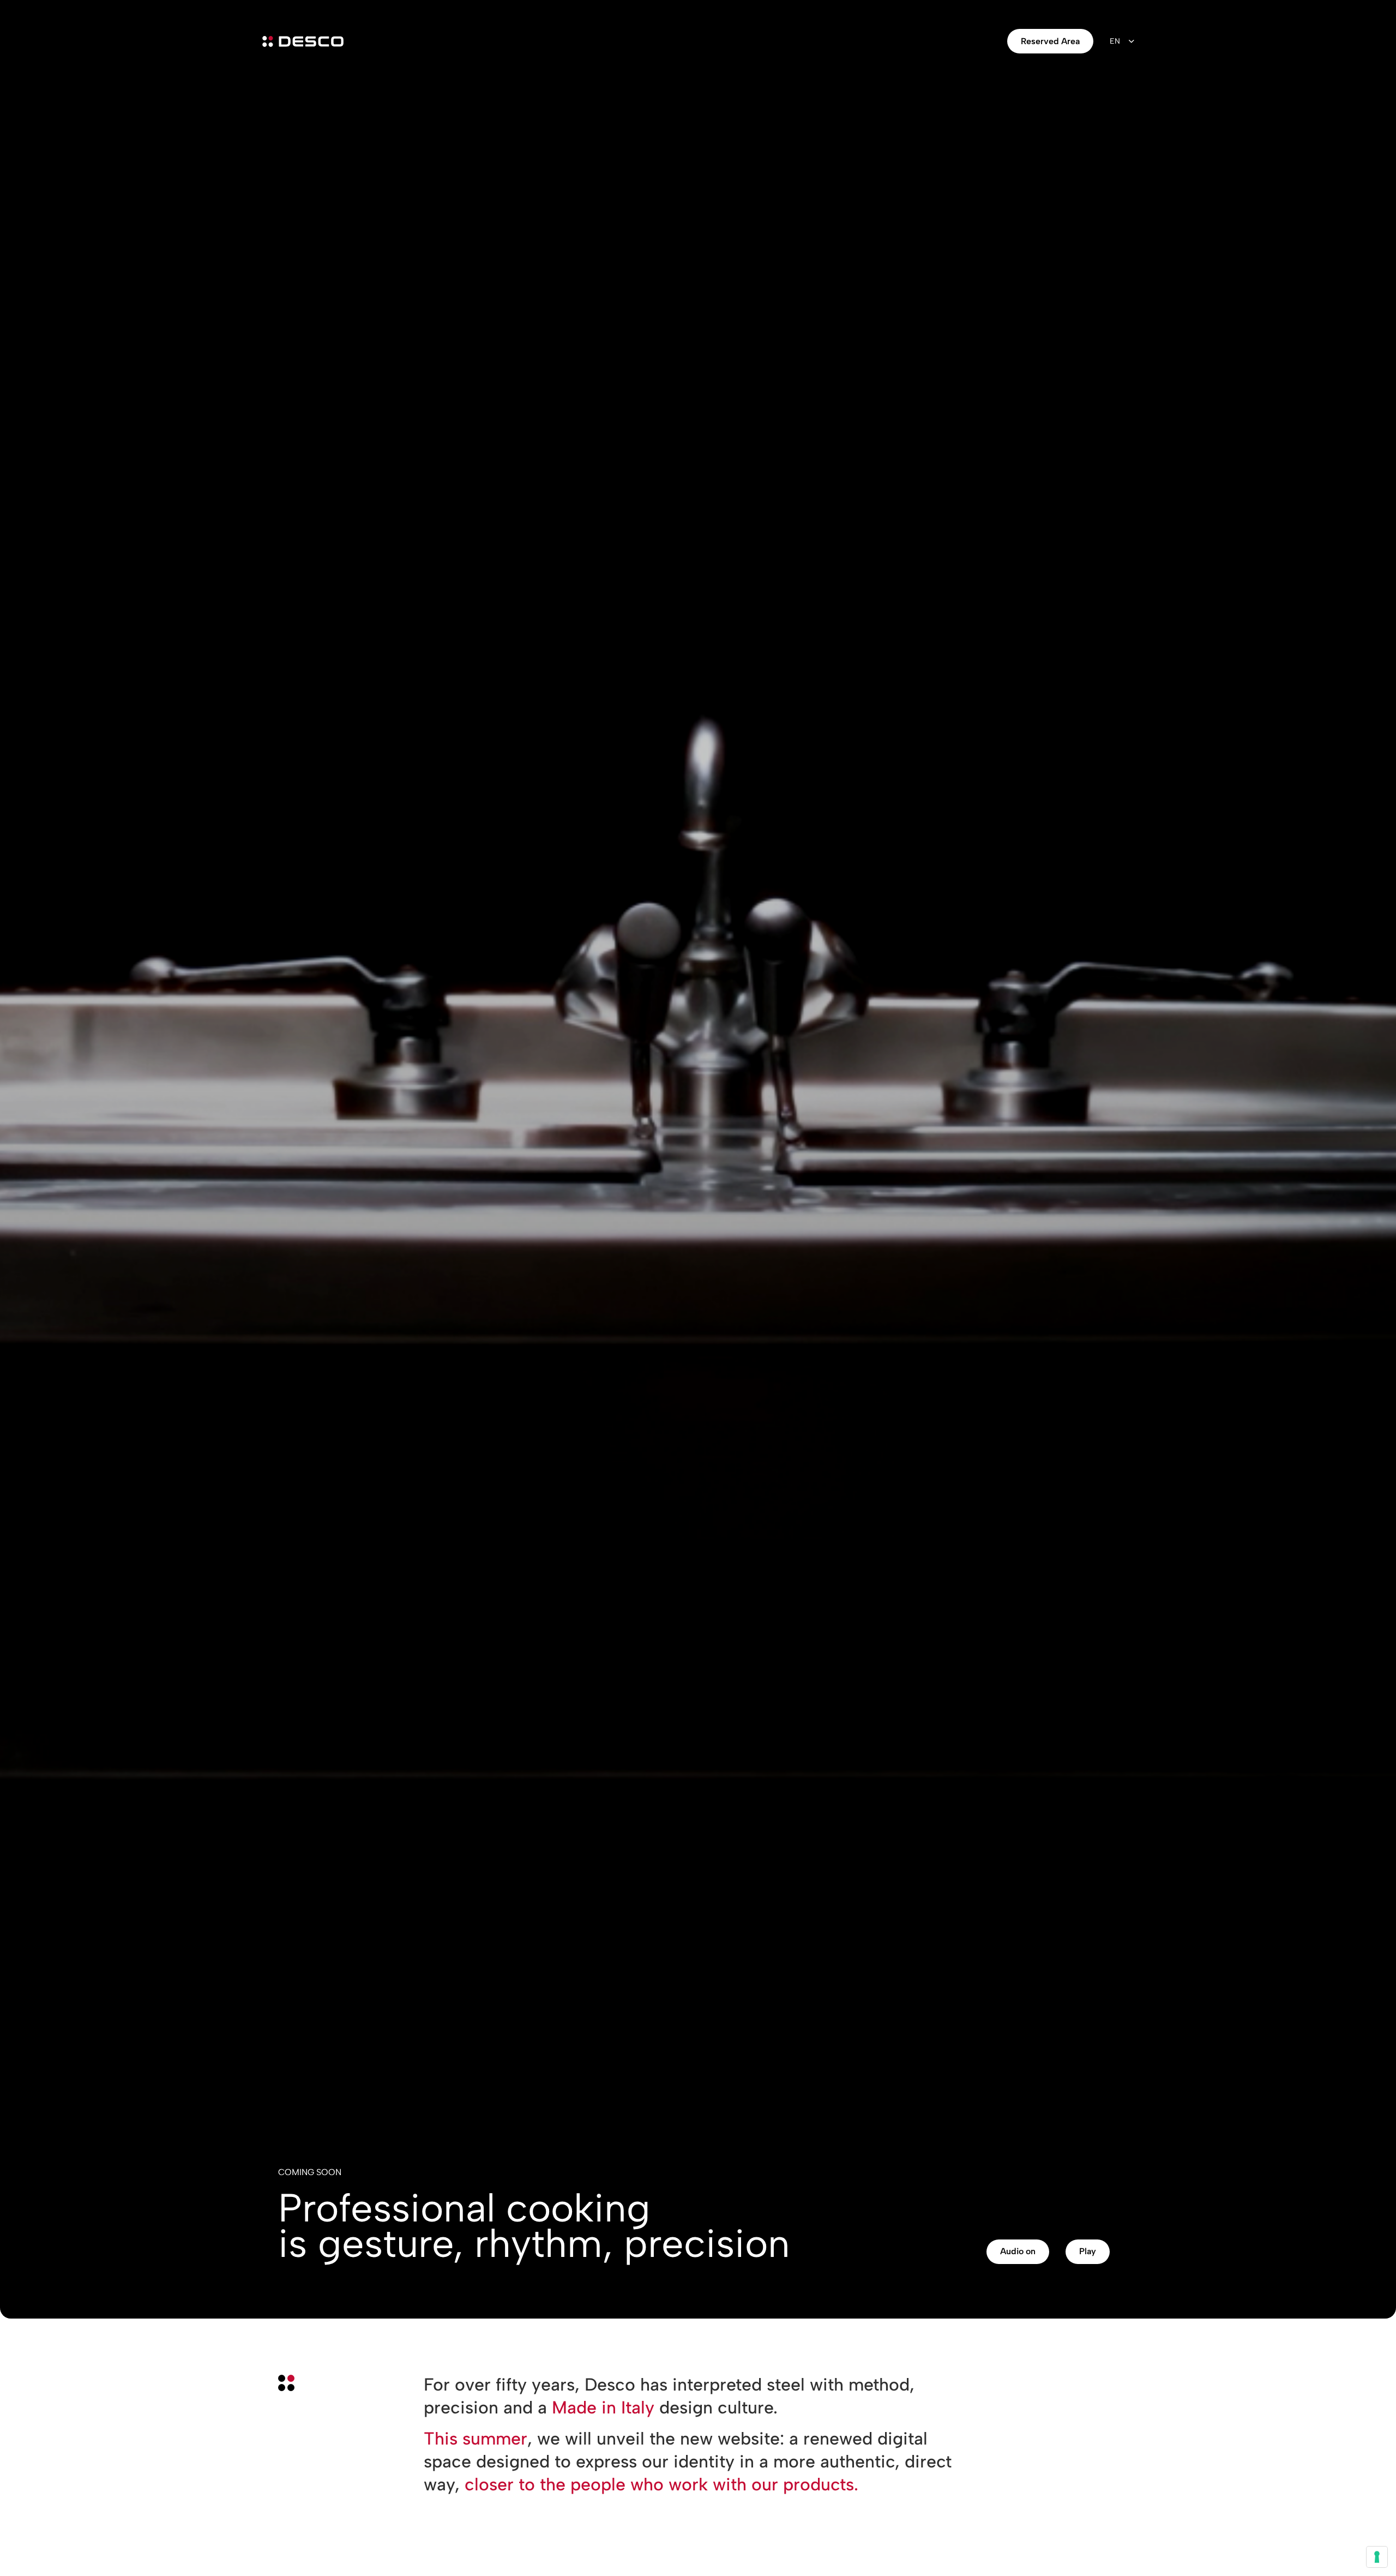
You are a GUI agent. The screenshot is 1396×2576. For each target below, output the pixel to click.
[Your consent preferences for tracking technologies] (1377, 2557)
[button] (1018, 2252)
